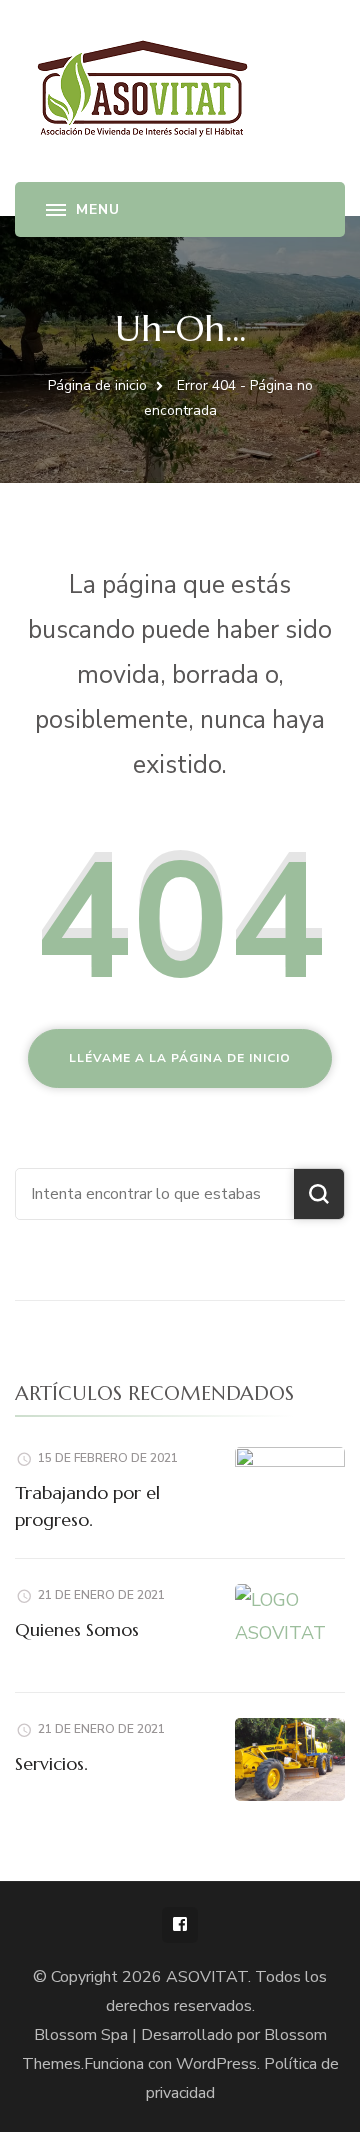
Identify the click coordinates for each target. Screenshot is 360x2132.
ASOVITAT (207, 1977)
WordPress (216, 2064)
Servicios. (51, 1763)
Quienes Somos (77, 1629)
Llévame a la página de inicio (180, 1058)
